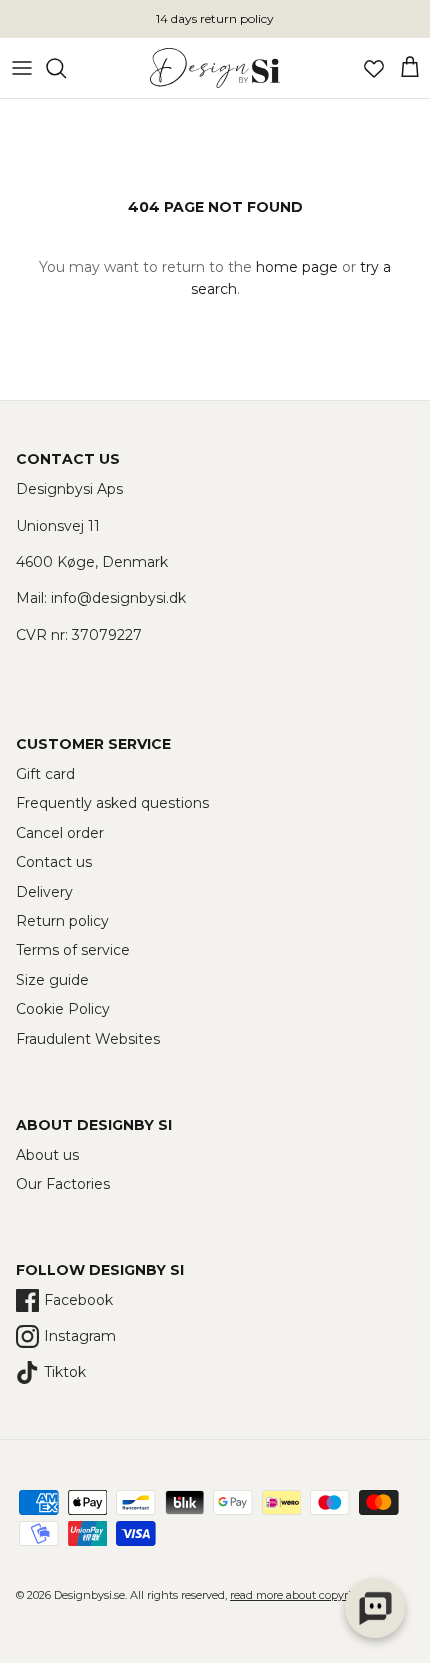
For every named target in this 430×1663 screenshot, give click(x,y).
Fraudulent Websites (88, 1039)
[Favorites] (374, 68)
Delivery (44, 892)
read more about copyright (300, 1595)
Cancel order (60, 833)
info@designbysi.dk (118, 598)
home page (297, 267)
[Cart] (410, 68)
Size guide (52, 980)
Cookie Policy (63, 1009)
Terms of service (73, 950)
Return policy (62, 921)
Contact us (54, 862)
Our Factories (63, 1184)
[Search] (66, 68)
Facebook (78, 1300)
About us (47, 1155)
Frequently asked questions (112, 803)
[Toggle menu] (22, 68)
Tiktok (65, 1372)
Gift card (45, 774)
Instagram (80, 1336)
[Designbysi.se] (215, 68)
